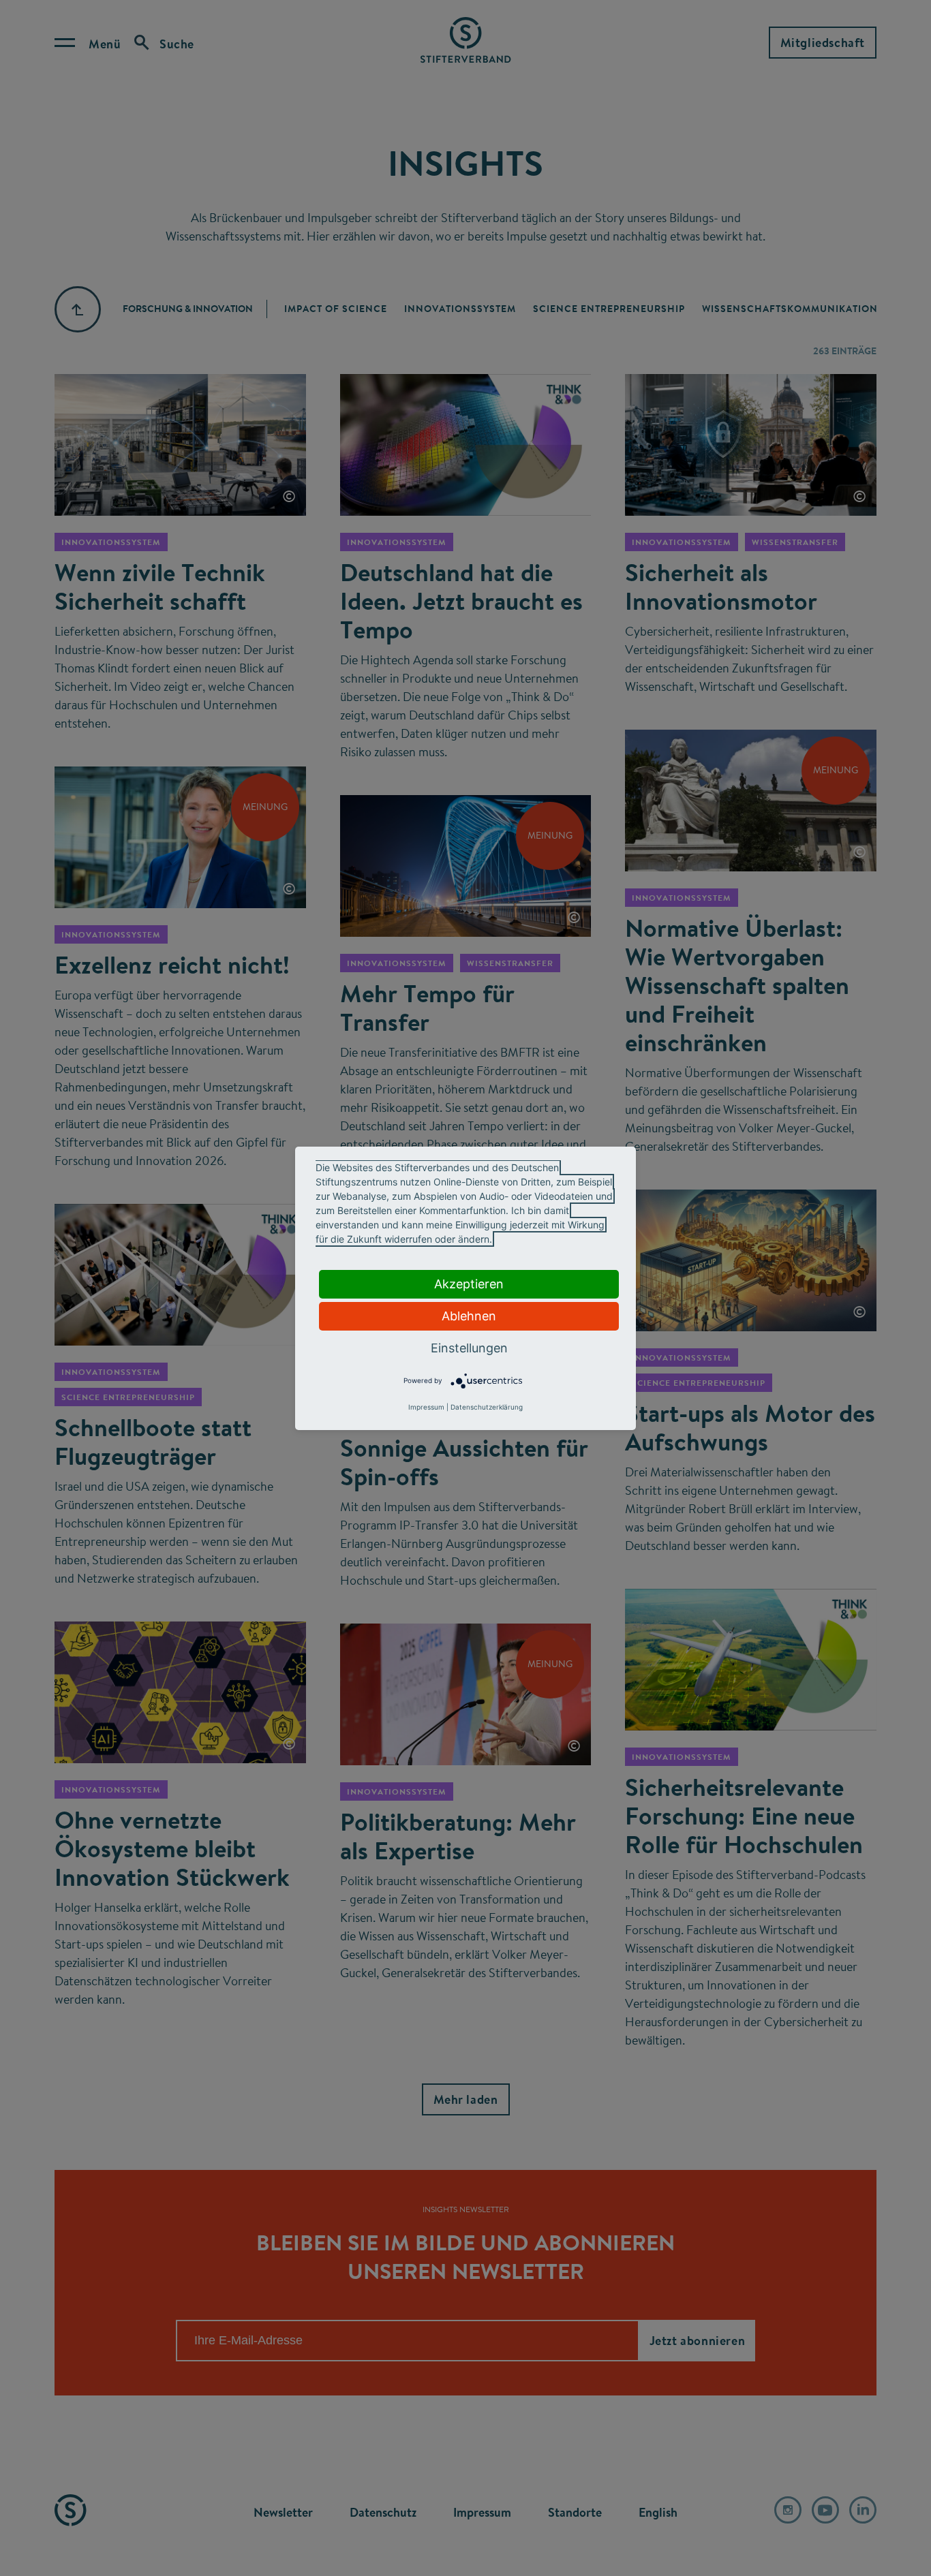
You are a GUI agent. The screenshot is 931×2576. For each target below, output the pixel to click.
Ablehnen (469, 1316)
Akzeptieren (469, 1284)
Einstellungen (469, 1348)
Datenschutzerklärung (487, 1407)
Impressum (426, 1407)
